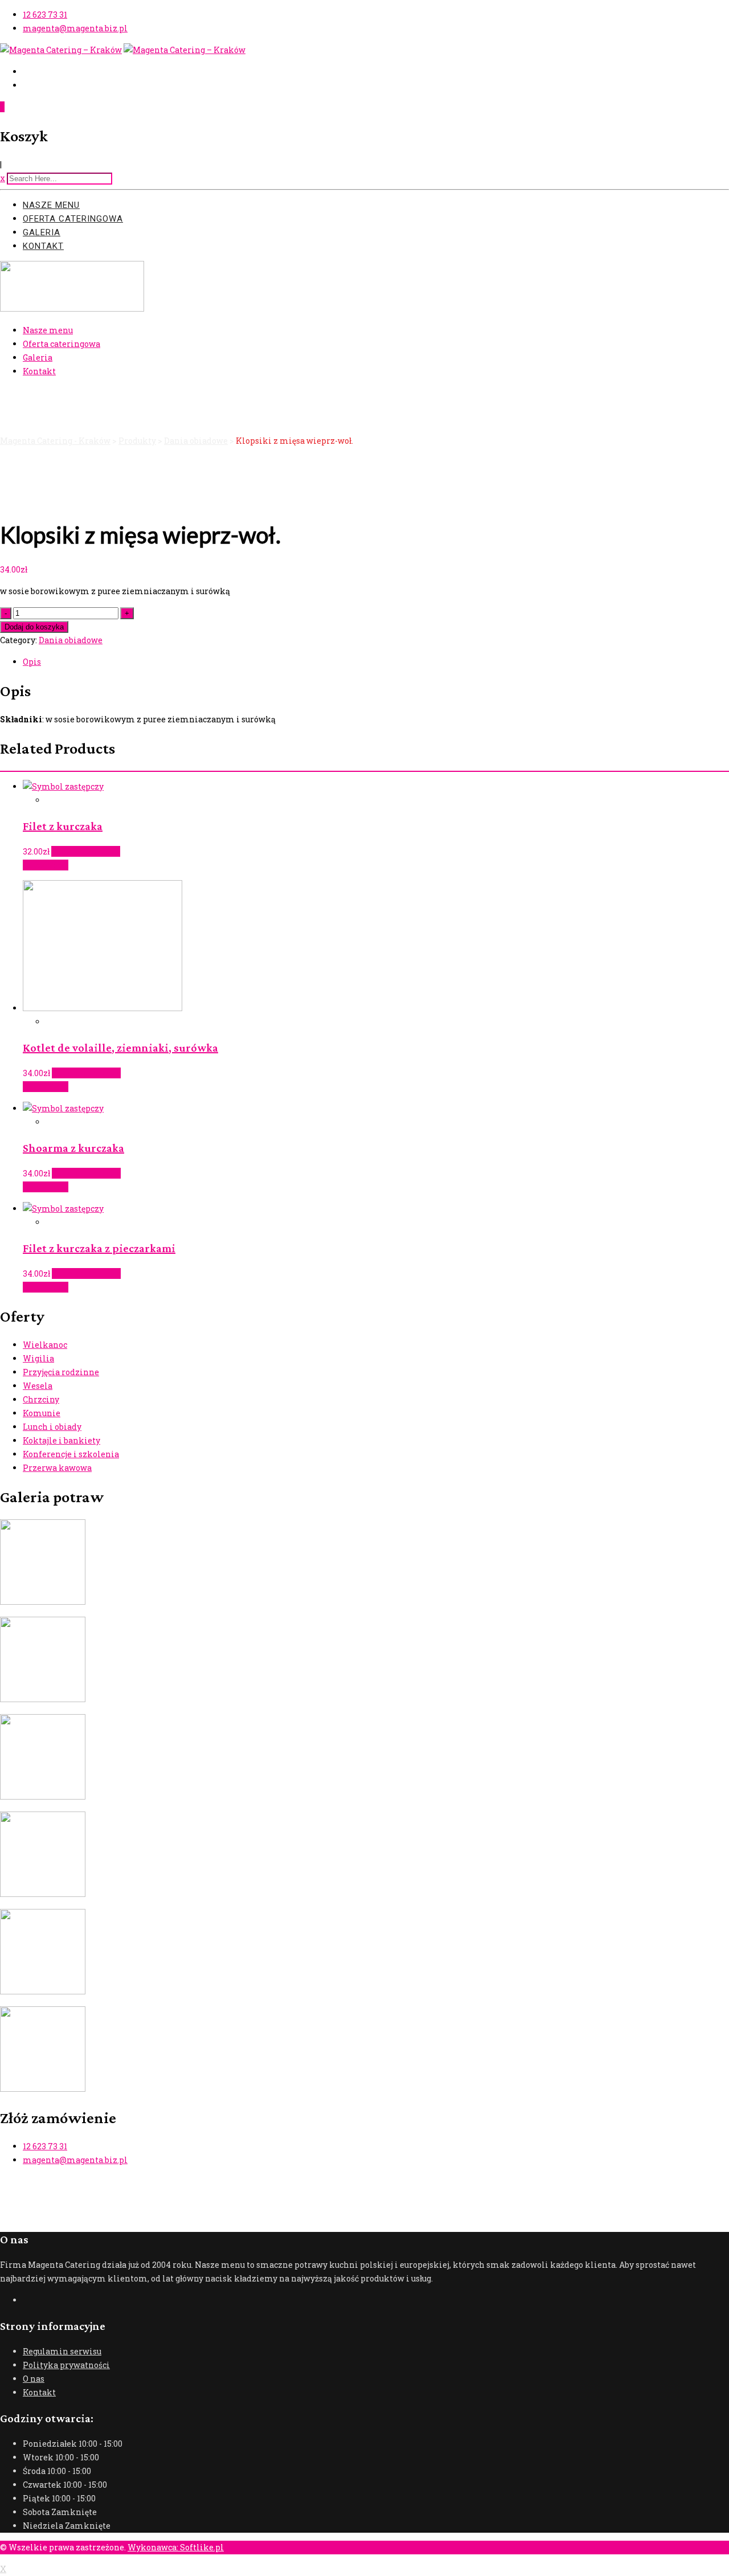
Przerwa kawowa (57, 1468)
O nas (34, 2379)
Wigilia (38, 1358)
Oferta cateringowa (73, 219)
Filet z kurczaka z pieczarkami (99, 1248)
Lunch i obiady (52, 1427)
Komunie (42, 1413)
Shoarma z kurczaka (73, 1148)
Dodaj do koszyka (34, 627)
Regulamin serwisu (62, 2351)
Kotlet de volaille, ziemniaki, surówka (120, 1048)
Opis (32, 662)
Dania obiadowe (71, 640)
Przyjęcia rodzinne (61, 1372)
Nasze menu (51, 205)
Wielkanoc (45, 1345)
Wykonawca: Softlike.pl (176, 2547)
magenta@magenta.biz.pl (75, 28)
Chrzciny (41, 1399)
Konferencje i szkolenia (71, 1454)
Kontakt (43, 246)
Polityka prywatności (66, 2365)
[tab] (376, 662)
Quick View (46, 865)
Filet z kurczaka (63, 826)
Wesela (38, 1386)
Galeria (42, 232)
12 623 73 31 (45, 15)
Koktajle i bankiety (62, 1440)
